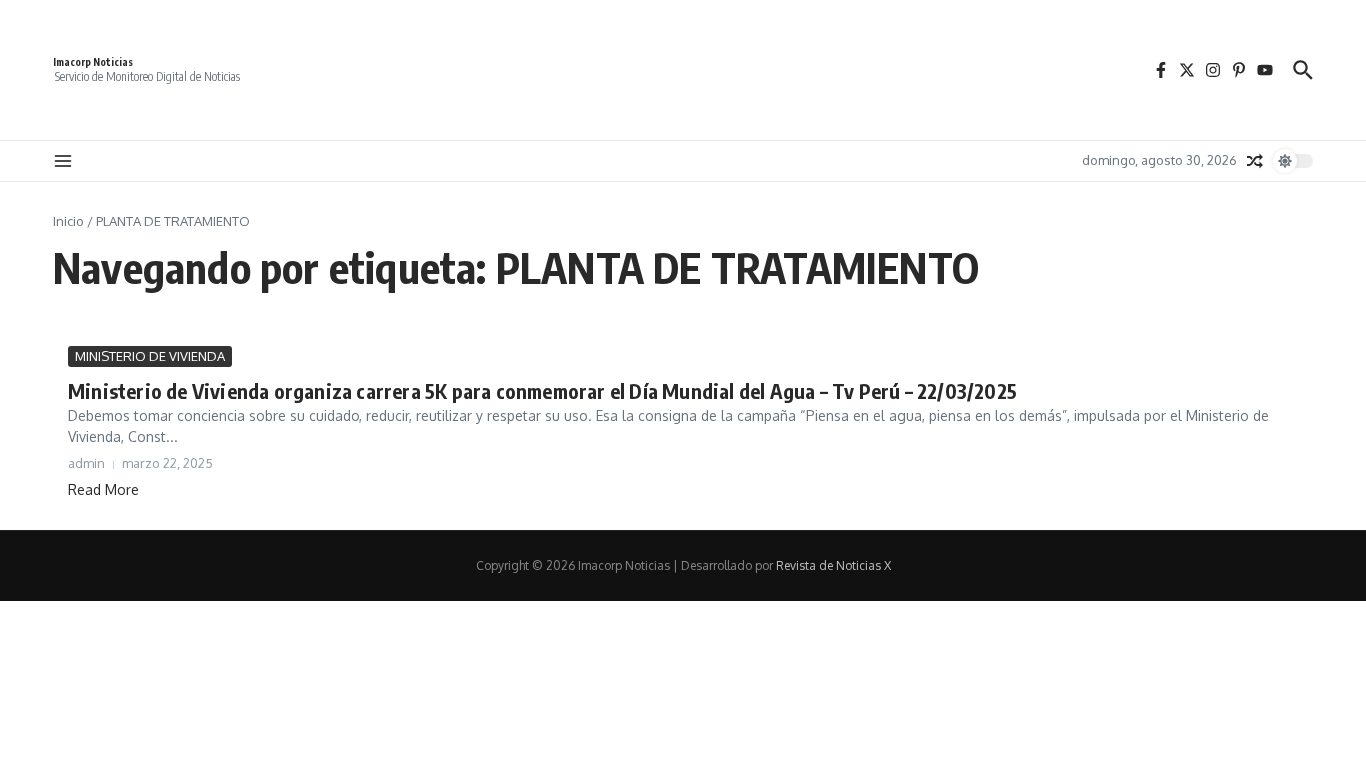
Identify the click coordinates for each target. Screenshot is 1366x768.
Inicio (68, 221)
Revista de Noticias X (833, 565)
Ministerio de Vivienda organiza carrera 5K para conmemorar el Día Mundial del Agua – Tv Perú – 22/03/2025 (542, 390)
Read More (103, 489)
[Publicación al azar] (1255, 161)
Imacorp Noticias (93, 62)
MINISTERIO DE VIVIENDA (150, 356)
